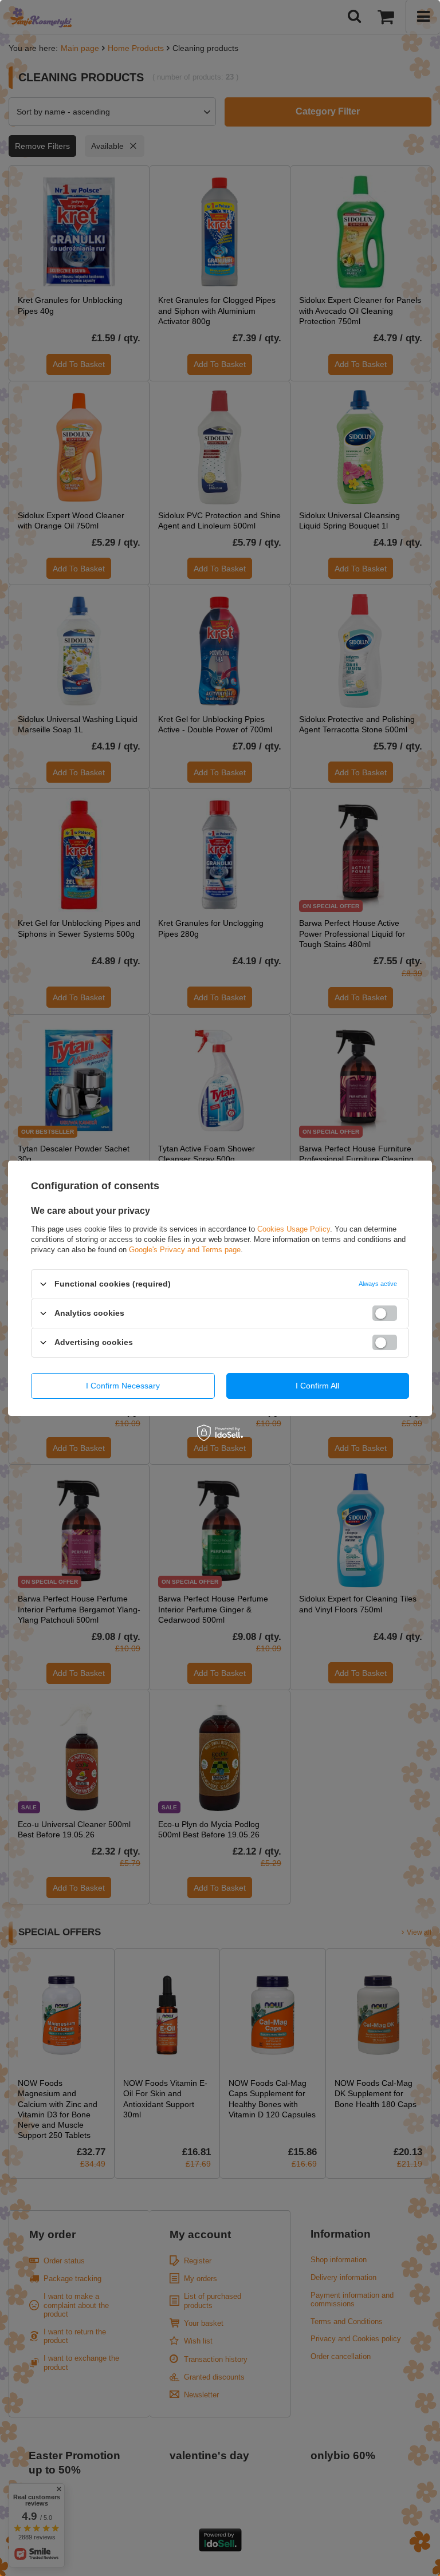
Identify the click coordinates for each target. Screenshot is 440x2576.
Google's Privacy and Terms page (185, 1249)
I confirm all (317, 1386)
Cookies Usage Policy (294, 1228)
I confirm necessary (123, 1386)
